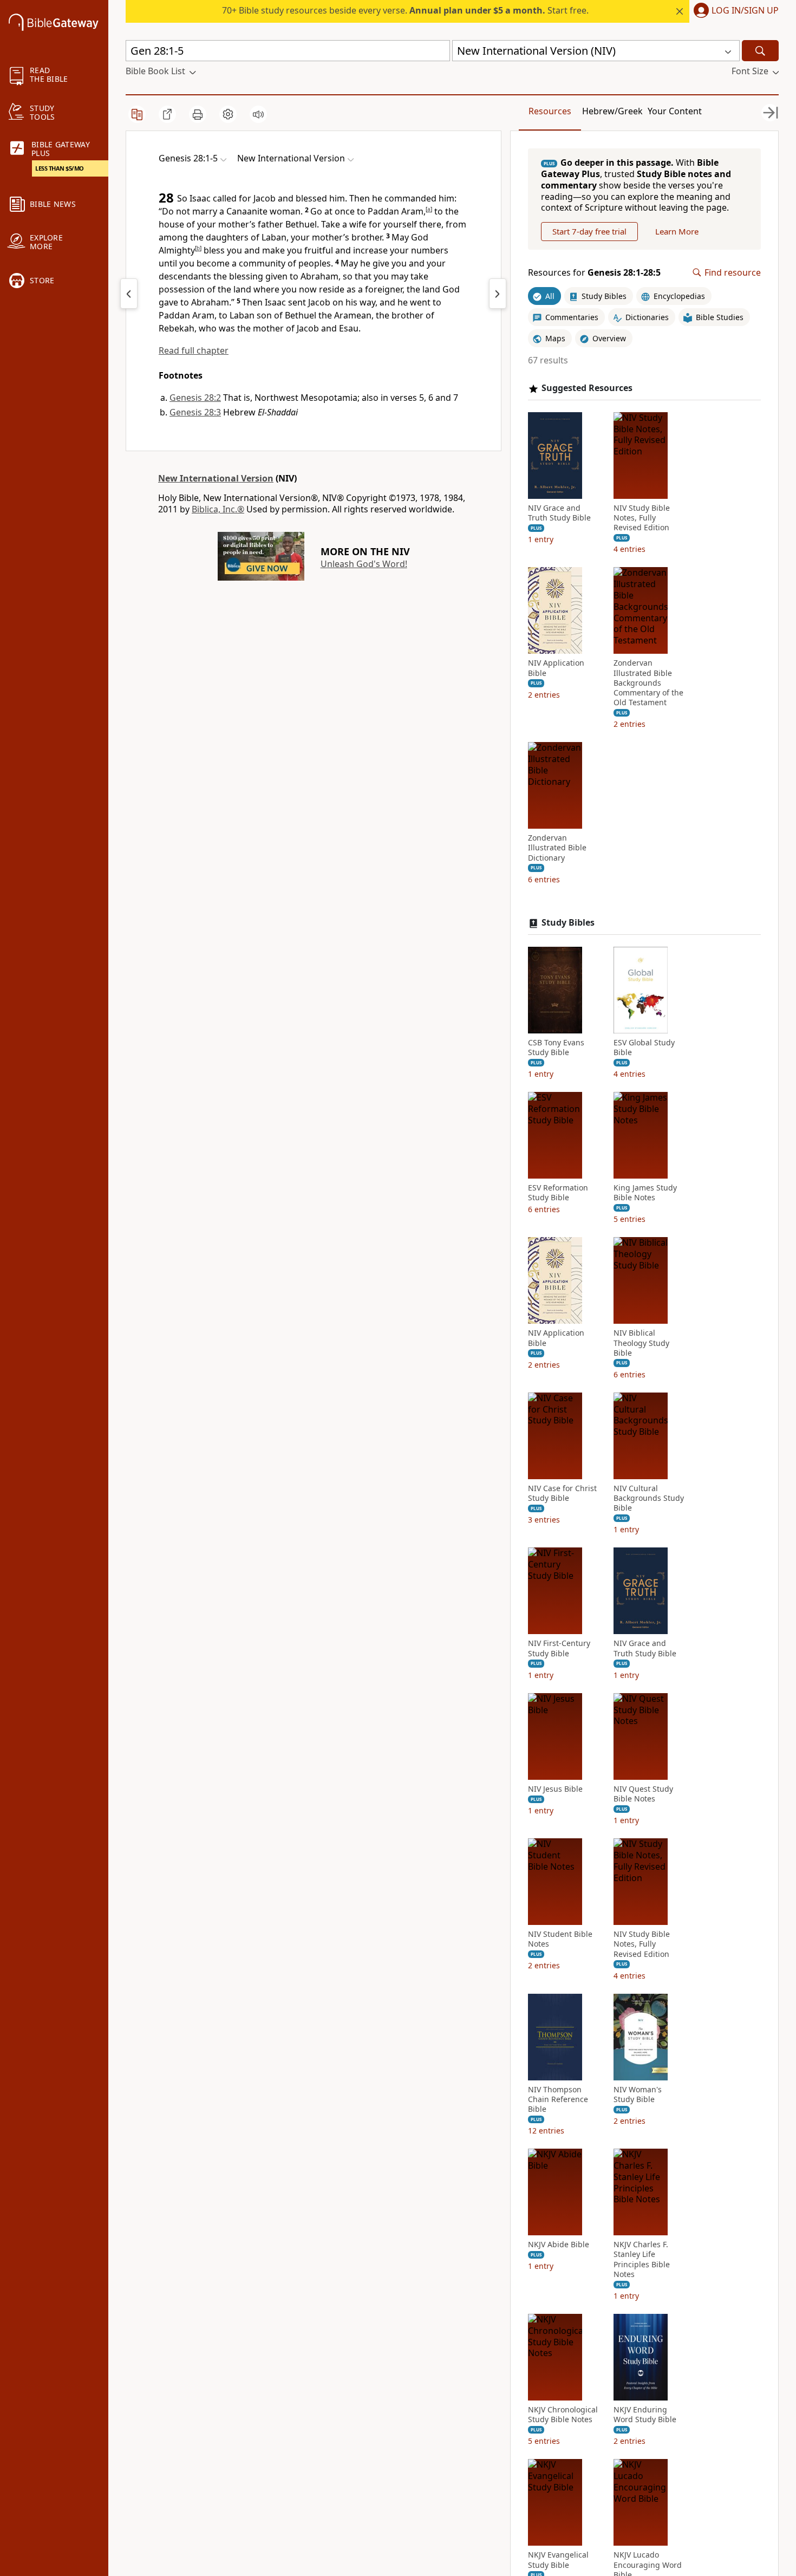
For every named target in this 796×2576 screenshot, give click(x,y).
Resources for (594, 273)
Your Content (675, 111)
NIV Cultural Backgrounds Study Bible (649, 1498)
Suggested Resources (587, 388)
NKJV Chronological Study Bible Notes (563, 2415)
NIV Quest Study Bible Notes (643, 1794)
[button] (734, 11)
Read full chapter (194, 350)
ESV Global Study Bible (644, 1048)
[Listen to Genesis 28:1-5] (258, 114)
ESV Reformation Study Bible (558, 1193)
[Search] (760, 51)
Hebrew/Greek (612, 111)
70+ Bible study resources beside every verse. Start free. (405, 10)
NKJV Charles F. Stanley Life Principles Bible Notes (642, 2259)
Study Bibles (568, 923)
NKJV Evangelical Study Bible (558, 2560)
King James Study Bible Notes (645, 1193)
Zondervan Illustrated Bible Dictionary (557, 848)
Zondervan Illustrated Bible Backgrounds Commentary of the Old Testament (648, 683)
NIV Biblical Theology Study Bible (641, 1343)
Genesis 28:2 (195, 398)
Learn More (677, 231)
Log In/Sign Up (745, 11)
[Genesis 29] (498, 294)
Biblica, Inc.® (218, 509)
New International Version (216, 478)
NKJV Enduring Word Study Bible (645, 2415)
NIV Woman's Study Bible (638, 2094)
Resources (550, 111)
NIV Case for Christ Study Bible (562, 1493)
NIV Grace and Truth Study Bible (559, 513)
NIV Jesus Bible (555, 1789)
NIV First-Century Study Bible (559, 1648)
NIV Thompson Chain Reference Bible (558, 2099)
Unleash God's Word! (364, 564)
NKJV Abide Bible (559, 2245)
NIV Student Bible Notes (560, 1939)
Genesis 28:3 (195, 412)
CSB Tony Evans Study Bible (556, 1048)
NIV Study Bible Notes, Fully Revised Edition (642, 518)
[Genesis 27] (129, 294)
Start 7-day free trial (589, 231)
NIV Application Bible (556, 668)
